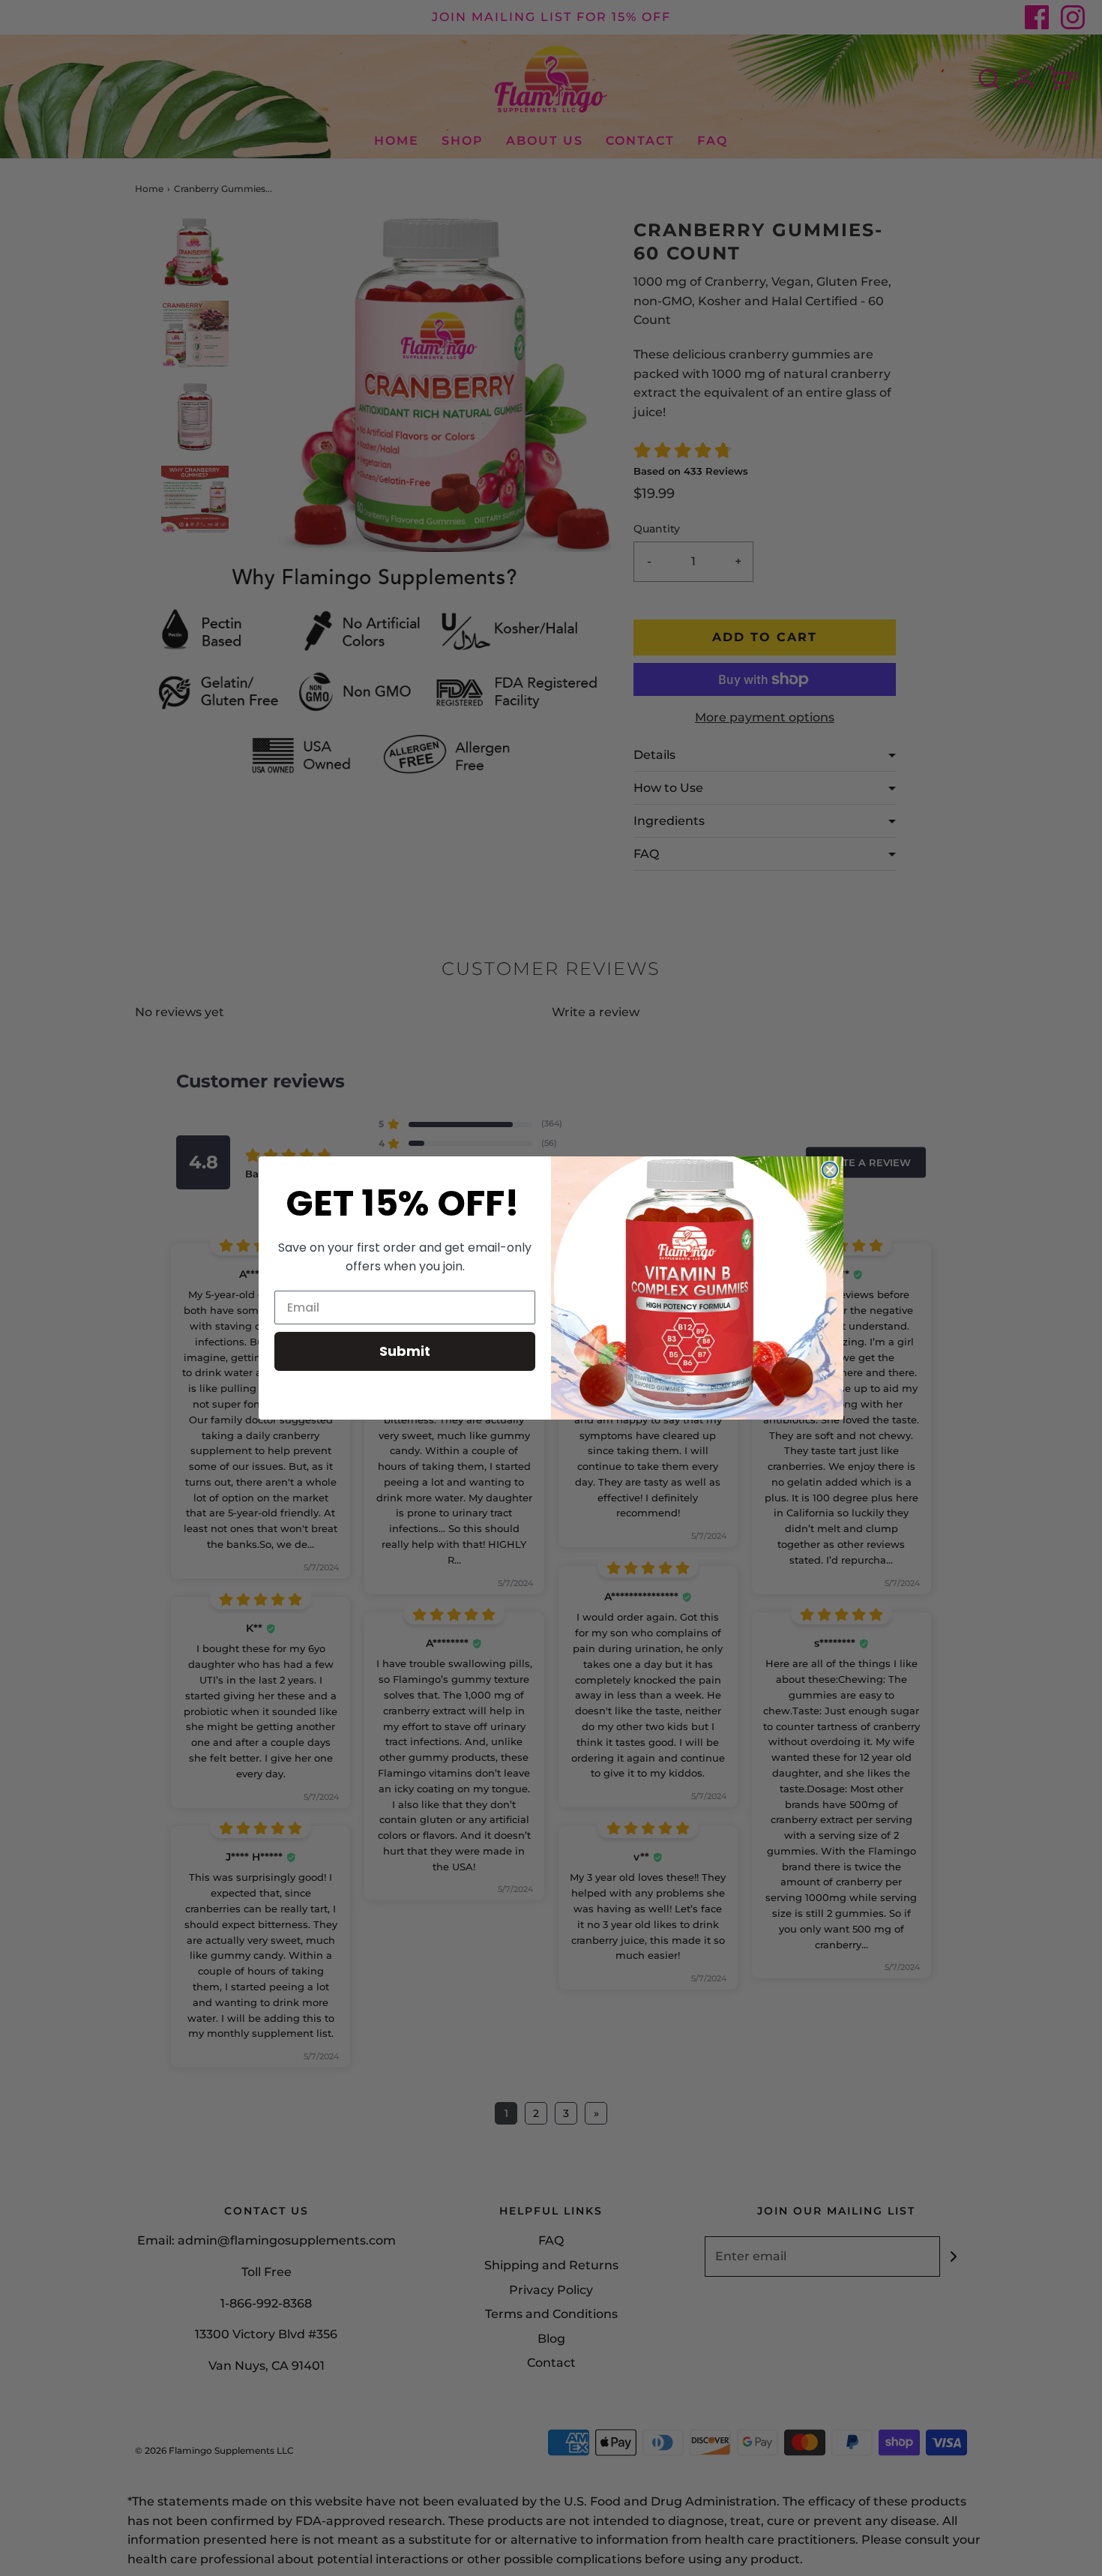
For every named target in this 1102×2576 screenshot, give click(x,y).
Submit (405, 1351)
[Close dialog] (830, 1170)
